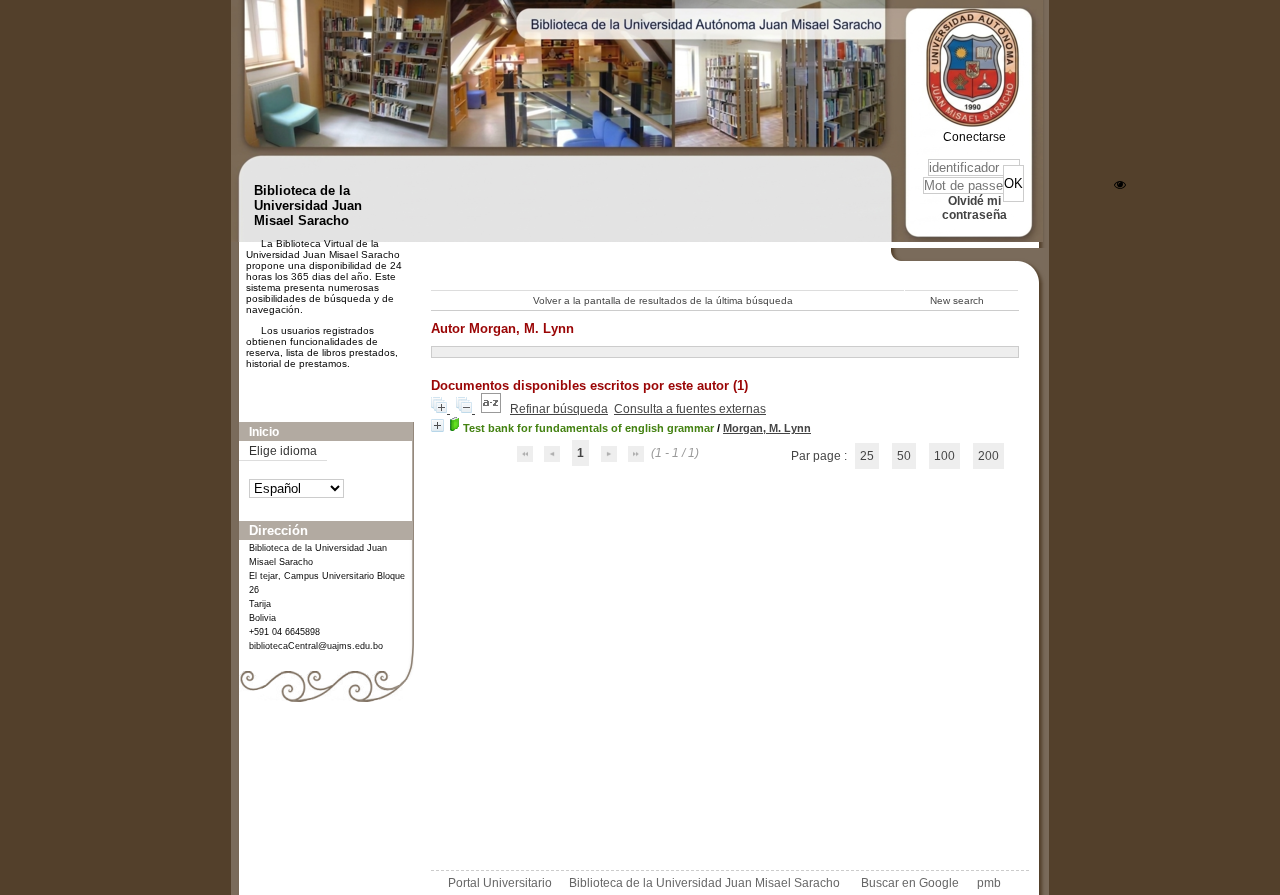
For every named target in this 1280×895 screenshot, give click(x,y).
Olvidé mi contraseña (974, 208)
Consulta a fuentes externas (690, 409)
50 (904, 456)
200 (988, 456)
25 (867, 456)
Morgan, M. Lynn (767, 428)
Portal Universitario (500, 883)
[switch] (1120, 185)
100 (944, 456)
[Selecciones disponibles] (492, 409)
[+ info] (437, 425)
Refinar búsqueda (559, 409)
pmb (989, 883)
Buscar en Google (910, 883)
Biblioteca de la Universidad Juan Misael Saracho (704, 883)
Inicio (264, 432)
